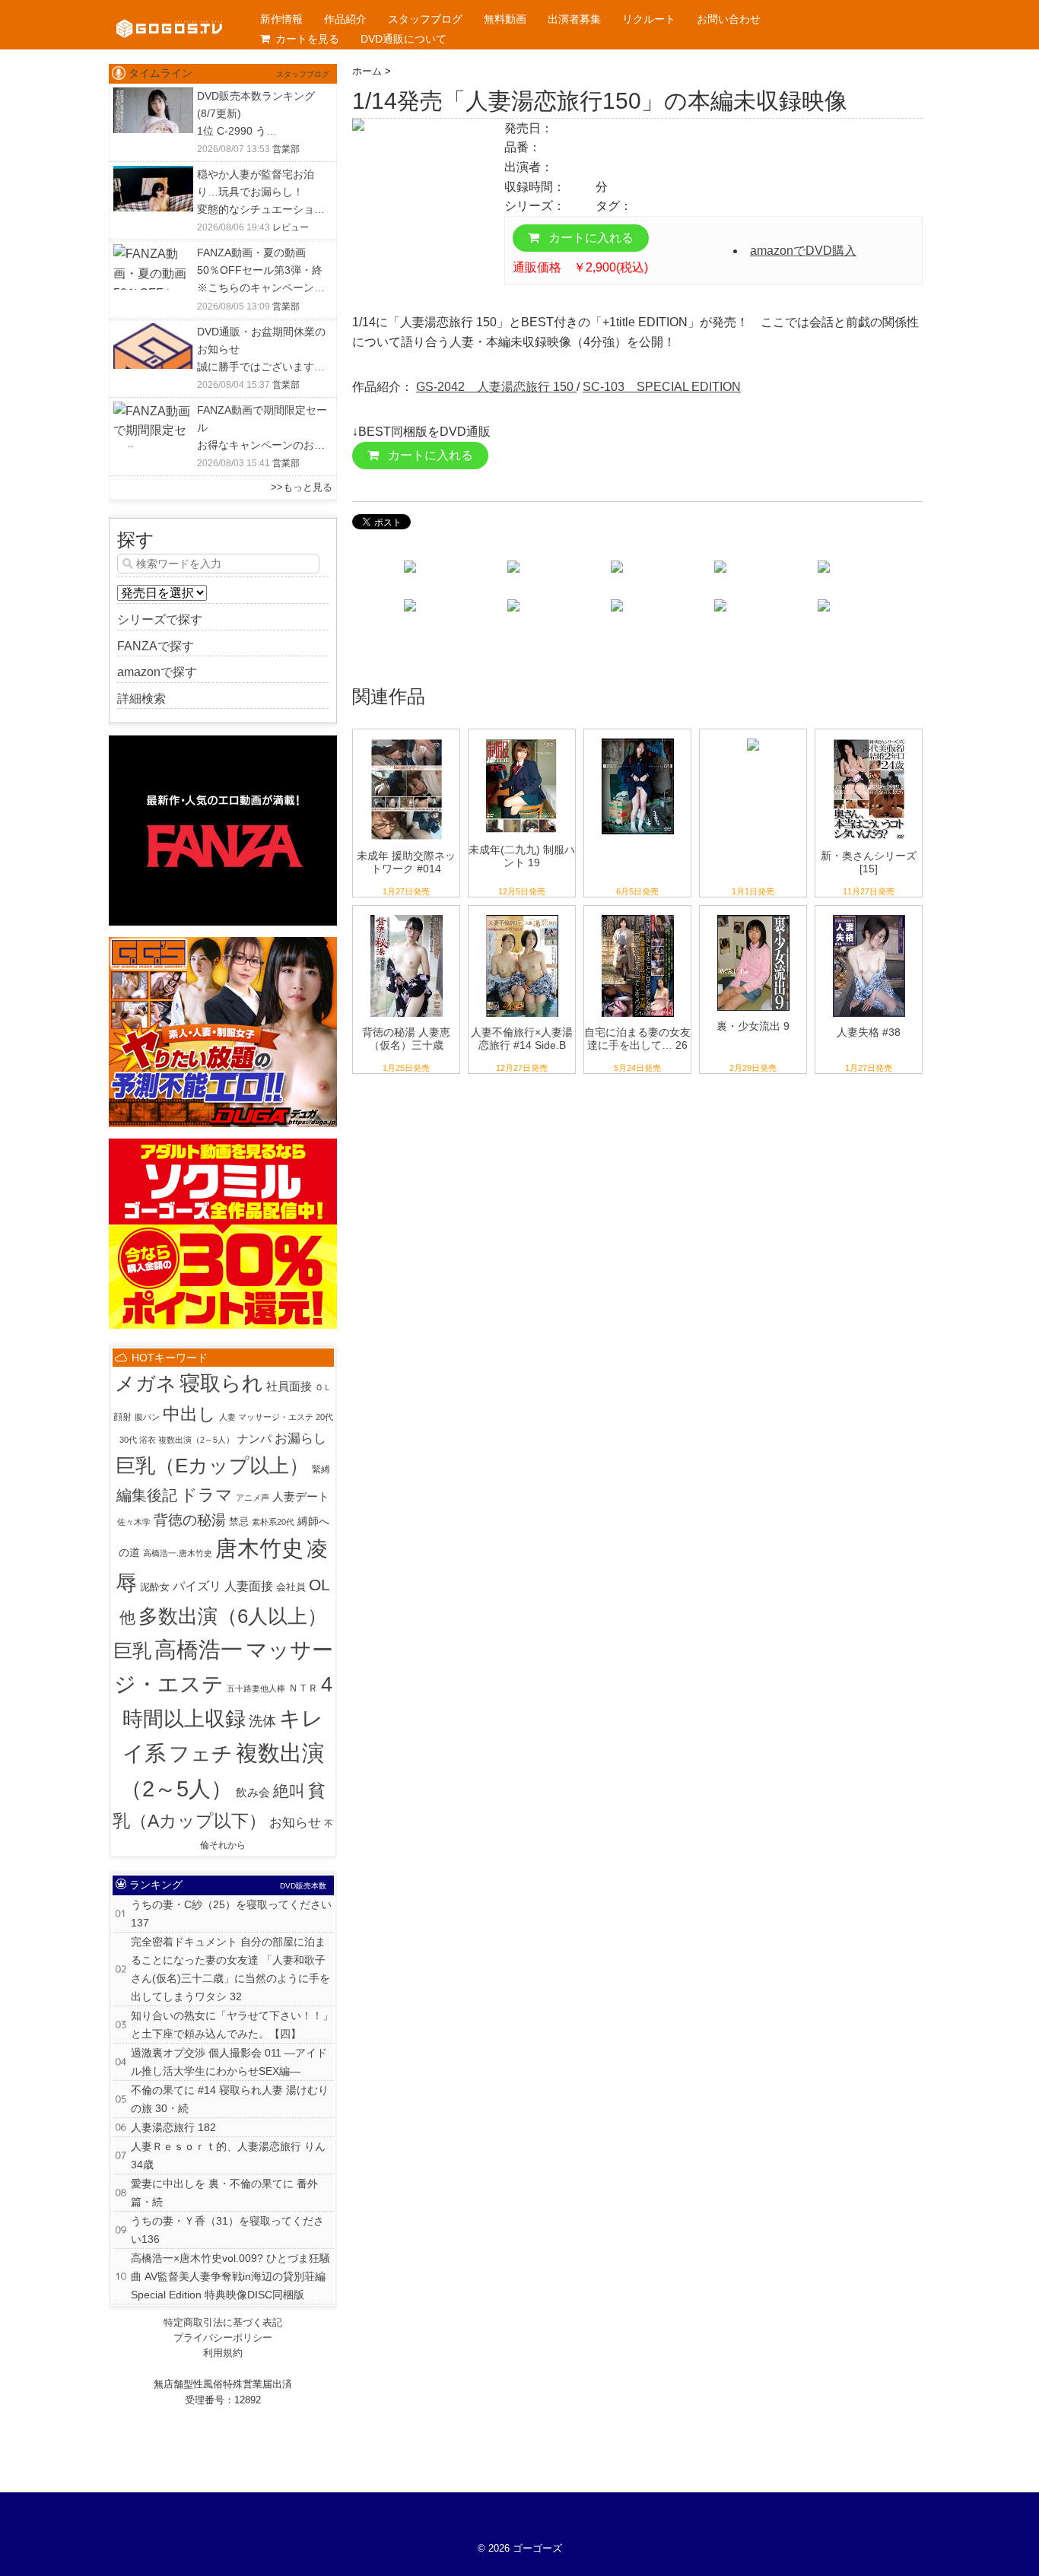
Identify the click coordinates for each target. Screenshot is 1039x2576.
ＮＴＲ (303, 1688)
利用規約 (223, 2353)
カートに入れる (589, 238)
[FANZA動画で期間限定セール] (153, 411)
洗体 (262, 1721)
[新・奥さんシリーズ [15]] (869, 739)
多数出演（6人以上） (233, 1616)
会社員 (291, 1587)
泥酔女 (155, 1587)
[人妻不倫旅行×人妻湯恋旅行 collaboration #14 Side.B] (522, 915)
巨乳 (132, 1650)
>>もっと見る (302, 487)
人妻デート (301, 1496)
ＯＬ (323, 1387)
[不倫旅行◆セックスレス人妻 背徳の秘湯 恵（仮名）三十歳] (407, 915)
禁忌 (239, 1521)
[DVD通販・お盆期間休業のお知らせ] (153, 333)
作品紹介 (345, 19)
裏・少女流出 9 (753, 1026)
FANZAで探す (156, 646)
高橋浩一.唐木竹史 (178, 1553)
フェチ (201, 1754)
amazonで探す (157, 672)
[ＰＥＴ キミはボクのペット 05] (638, 739)
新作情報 (281, 19)
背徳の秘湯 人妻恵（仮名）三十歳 (406, 1039)
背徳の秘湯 (190, 1520)
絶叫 (289, 1791)
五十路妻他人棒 (256, 1688)
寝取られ (221, 1383)
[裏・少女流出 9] (753, 915)
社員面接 (289, 1386)
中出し (189, 1414)
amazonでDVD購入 (803, 251)
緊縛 (321, 1469)
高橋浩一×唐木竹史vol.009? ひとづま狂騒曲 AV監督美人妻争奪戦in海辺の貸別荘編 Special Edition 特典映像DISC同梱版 (230, 2276)
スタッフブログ (425, 19)
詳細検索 (141, 699)
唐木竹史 (259, 1548)
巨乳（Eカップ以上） (212, 1466)
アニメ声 (253, 1498)
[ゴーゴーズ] (169, 15)
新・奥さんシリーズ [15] (869, 862)
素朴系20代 (273, 1522)
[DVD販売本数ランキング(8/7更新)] (153, 97)
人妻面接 (249, 1586)
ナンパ (254, 1439)
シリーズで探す (160, 619)
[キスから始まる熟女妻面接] (753, 739)
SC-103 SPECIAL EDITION (662, 387)
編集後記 (147, 1495)
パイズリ (197, 1586)
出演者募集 (574, 19)
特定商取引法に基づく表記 (223, 2322)
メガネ (146, 1383)
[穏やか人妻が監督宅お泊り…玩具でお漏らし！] (153, 175)
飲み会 (253, 1792)
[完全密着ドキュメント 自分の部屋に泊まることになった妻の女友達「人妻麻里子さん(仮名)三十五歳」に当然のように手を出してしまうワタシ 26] (638, 915)
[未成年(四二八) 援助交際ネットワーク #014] (407, 739)
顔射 (122, 1417)
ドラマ (207, 1495)
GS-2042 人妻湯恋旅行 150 (496, 387)
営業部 (286, 149)
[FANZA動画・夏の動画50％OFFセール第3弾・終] (153, 254)
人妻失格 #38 (869, 1032)
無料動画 (505, 19)
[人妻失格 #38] (869, 915)
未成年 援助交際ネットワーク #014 (406, 862)
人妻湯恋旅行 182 (173, 2127)
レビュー (291, 227)
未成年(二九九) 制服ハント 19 (522, 856)
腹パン (147, 1417)
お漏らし (300, 1438)
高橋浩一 (199, 1649)
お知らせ (295, 1823)
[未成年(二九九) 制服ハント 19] (522, 739)
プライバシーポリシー (223, 2338)
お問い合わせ (729, 19)
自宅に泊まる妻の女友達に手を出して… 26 (637, 1039)
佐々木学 (134, 1522)
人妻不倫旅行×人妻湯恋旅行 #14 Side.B (522, 1039)
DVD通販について (404, 39)
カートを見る (307, 39)
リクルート (649, 19)
